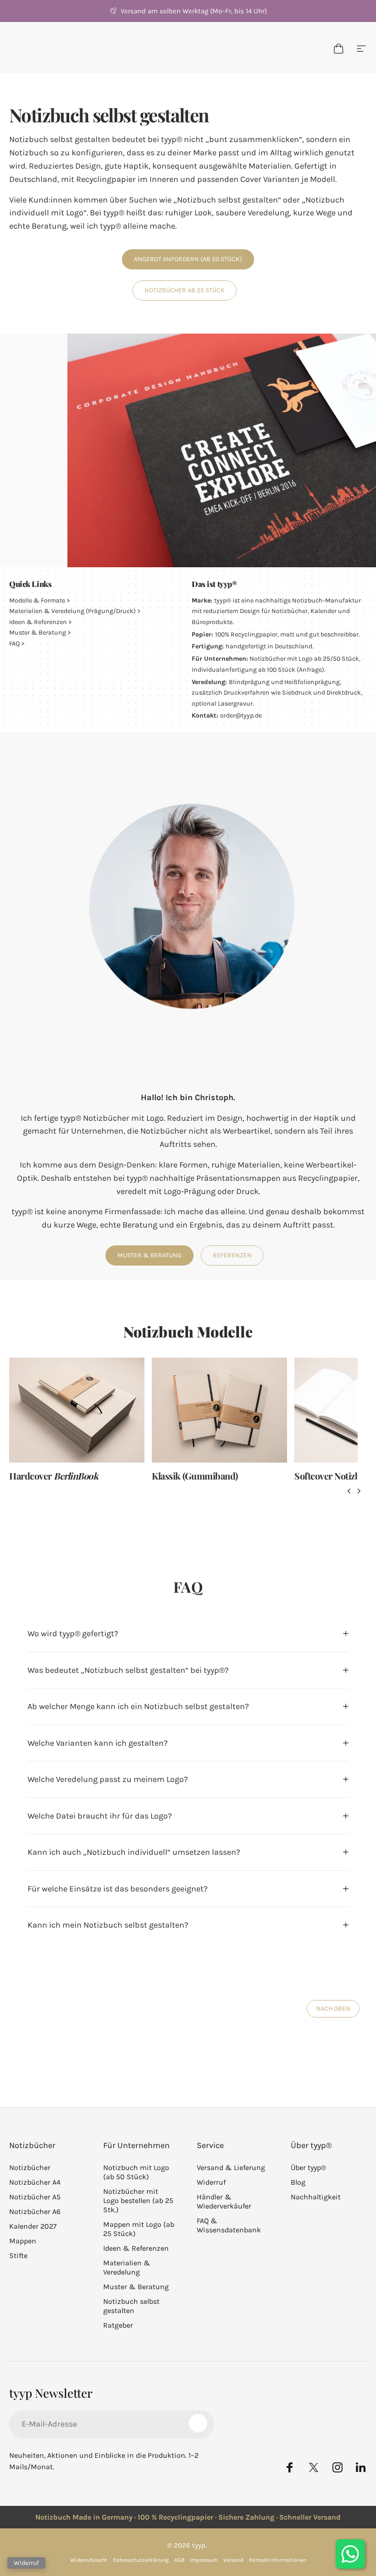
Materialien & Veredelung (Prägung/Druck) (72, 611)
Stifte (18, 2255)
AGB (179, 2560)
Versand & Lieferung (231, 2168)
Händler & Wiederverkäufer (224, 2201)
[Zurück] (349, 1491)
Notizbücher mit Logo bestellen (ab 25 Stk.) (138, 2201)
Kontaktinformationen (278, 2560)
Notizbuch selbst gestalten (131, 2306)
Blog (298, 2182)
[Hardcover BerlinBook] (77, 1410)
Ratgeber (118, 2325)
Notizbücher (30, 2168)
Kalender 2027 (33, 2226)
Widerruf (211, 2182)
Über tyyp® (308, 2168)
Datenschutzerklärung (141, 2560)
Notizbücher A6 (35, 2212)
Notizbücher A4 (35, 2182)
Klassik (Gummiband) (195, 1476)
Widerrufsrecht (89, 2560)
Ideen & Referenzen (38, 622)
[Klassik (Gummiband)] (219, 1410)
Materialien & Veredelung (127, 2267)
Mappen (23, 2241)
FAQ (14, 644)
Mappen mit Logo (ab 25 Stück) (139, 2229)
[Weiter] (359, 1491)
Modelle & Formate (37, 600)
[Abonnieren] (198, 2423)
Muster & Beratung (38, 633)
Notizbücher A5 (35, 2197)
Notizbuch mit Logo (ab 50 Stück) (136, 2172)
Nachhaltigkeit (316, 2197)
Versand (233, 2560)
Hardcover (54, 1476)
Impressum (204, 2560)
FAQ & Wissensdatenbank (229, 2225)
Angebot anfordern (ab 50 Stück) (188, 259)
